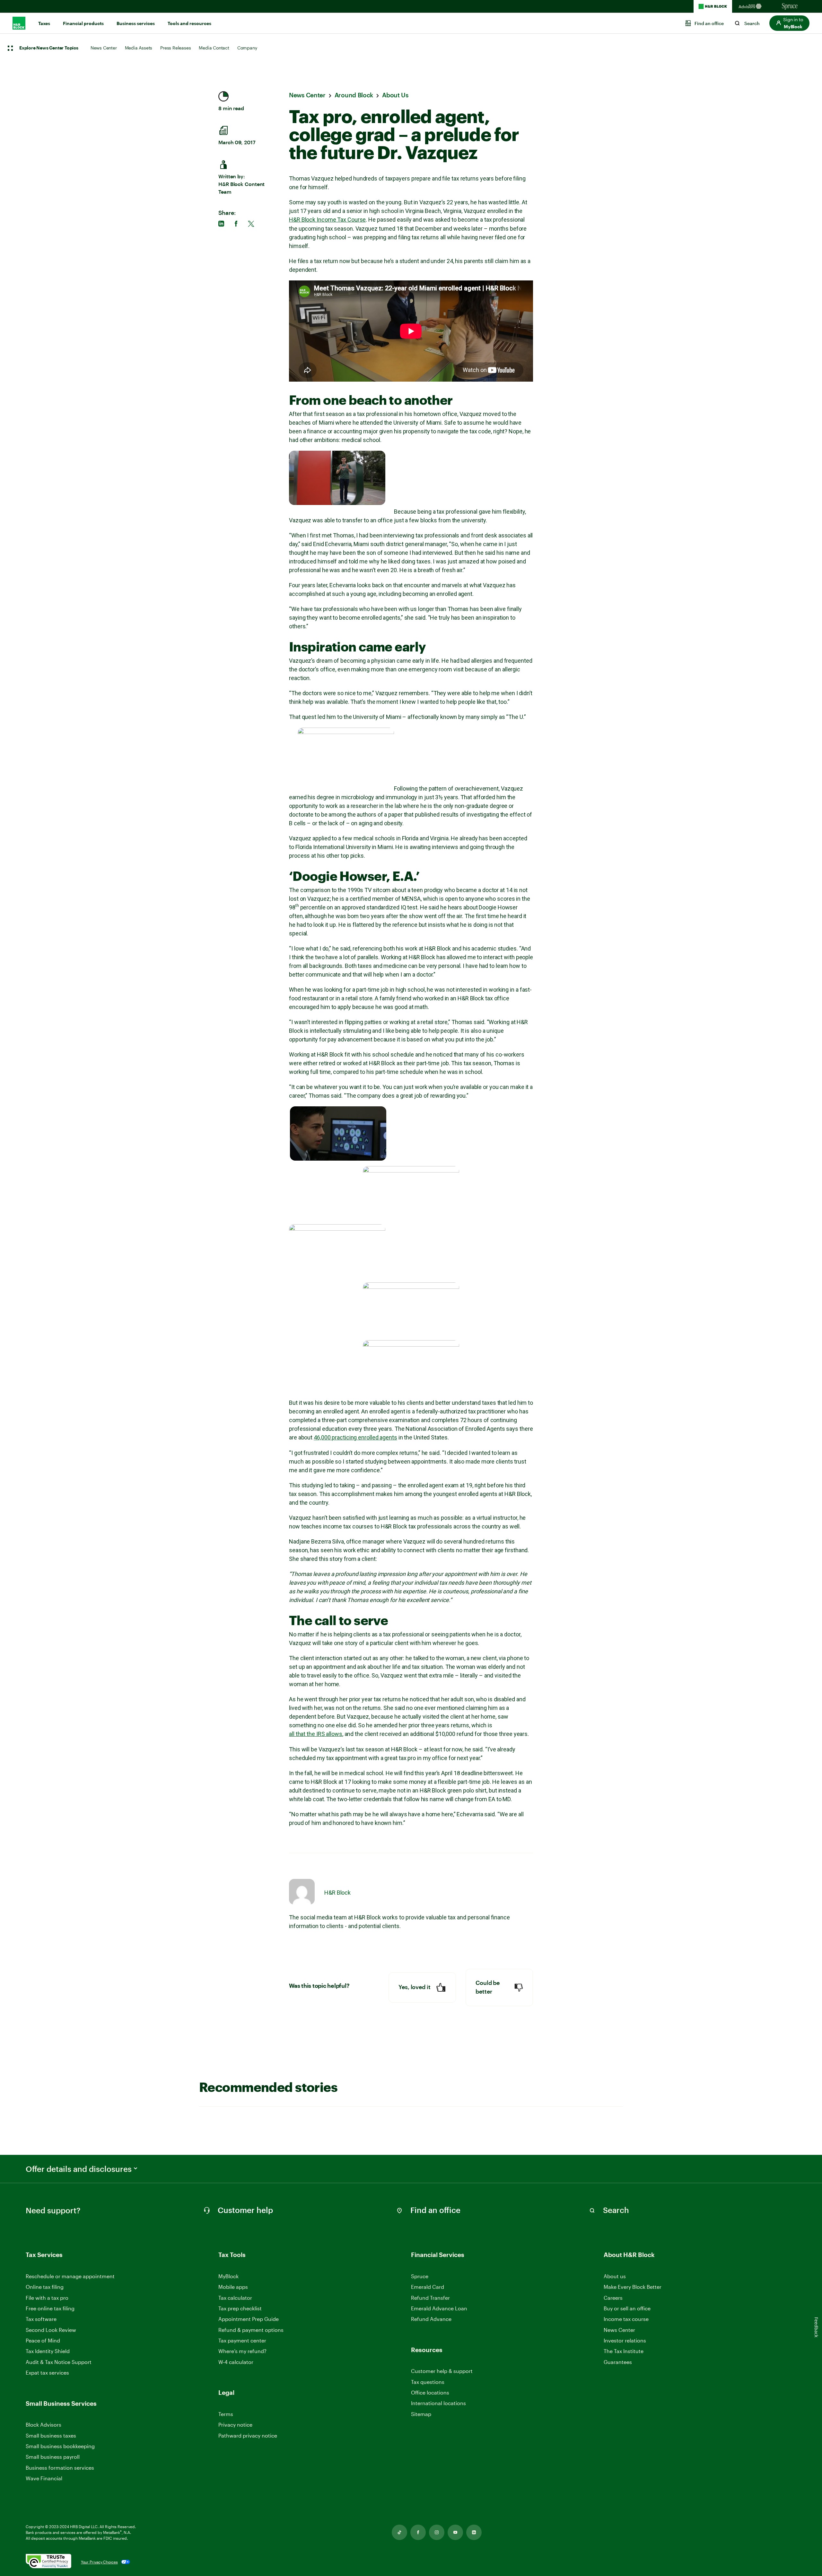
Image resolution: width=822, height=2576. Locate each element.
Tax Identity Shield (48, 2351)
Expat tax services (47, 2373)
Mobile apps (233, 2287)
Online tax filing (45, 2287)
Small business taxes (51, 2435)
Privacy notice (235, 2425)
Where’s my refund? (242, 2351)
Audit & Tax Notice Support (59, 2362)
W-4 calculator (236, 2362)
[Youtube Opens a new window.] (455, 2532)
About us (615, 2276)
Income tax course (626, 2319)
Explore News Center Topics (49, 48)
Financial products (83, 23)
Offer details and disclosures (79, 2169)
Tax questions (428, 2382)
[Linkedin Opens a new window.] (474, 2532)
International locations (438, 2403)
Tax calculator (235, 2298)
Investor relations (625, 2341)
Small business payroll (53, 2457)
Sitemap (421, 2414)
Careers (613, 2298)
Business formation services (60, 2468)
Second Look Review (51, 2330)
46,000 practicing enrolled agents (355, 1437)
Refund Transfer (430, 2298)
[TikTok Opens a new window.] (399, 2532)
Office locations (430, 2393)
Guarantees (618, 2362)
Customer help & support (442, 2371)
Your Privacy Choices (99, 2562)
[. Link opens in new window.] (48, 2562)
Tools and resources (189, 23)
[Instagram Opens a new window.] (437, 2532)
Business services (136, 23)
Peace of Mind (43, 2340)
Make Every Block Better (633, 2287)
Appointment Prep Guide (249, 2319)
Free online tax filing (50, 2308)
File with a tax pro (47, 2298)
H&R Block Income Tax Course (327, 220)
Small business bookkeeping (60, 2446)
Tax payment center (242, 2340)
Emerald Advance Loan (439, 2308)
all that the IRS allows (316, 1734)
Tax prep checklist (240, 2308)
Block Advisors (44, 2425)
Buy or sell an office (627, 2308)
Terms (226, 2414)
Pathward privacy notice (248, 2435)
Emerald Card (428, 2287)
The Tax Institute (624, 2351)
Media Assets (139, 48)
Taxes (44, 23)
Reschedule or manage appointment (70, 2276)
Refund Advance (431, 2319)
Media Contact (214, 48)
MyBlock (228, 2276)
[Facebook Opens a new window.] (418, 2532)
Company (247, 48)
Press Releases (175, 48)
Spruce (420, 2276)
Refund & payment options (251, 2330)
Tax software (41, 2319)
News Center (104, 48)
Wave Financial (44, 2479)
